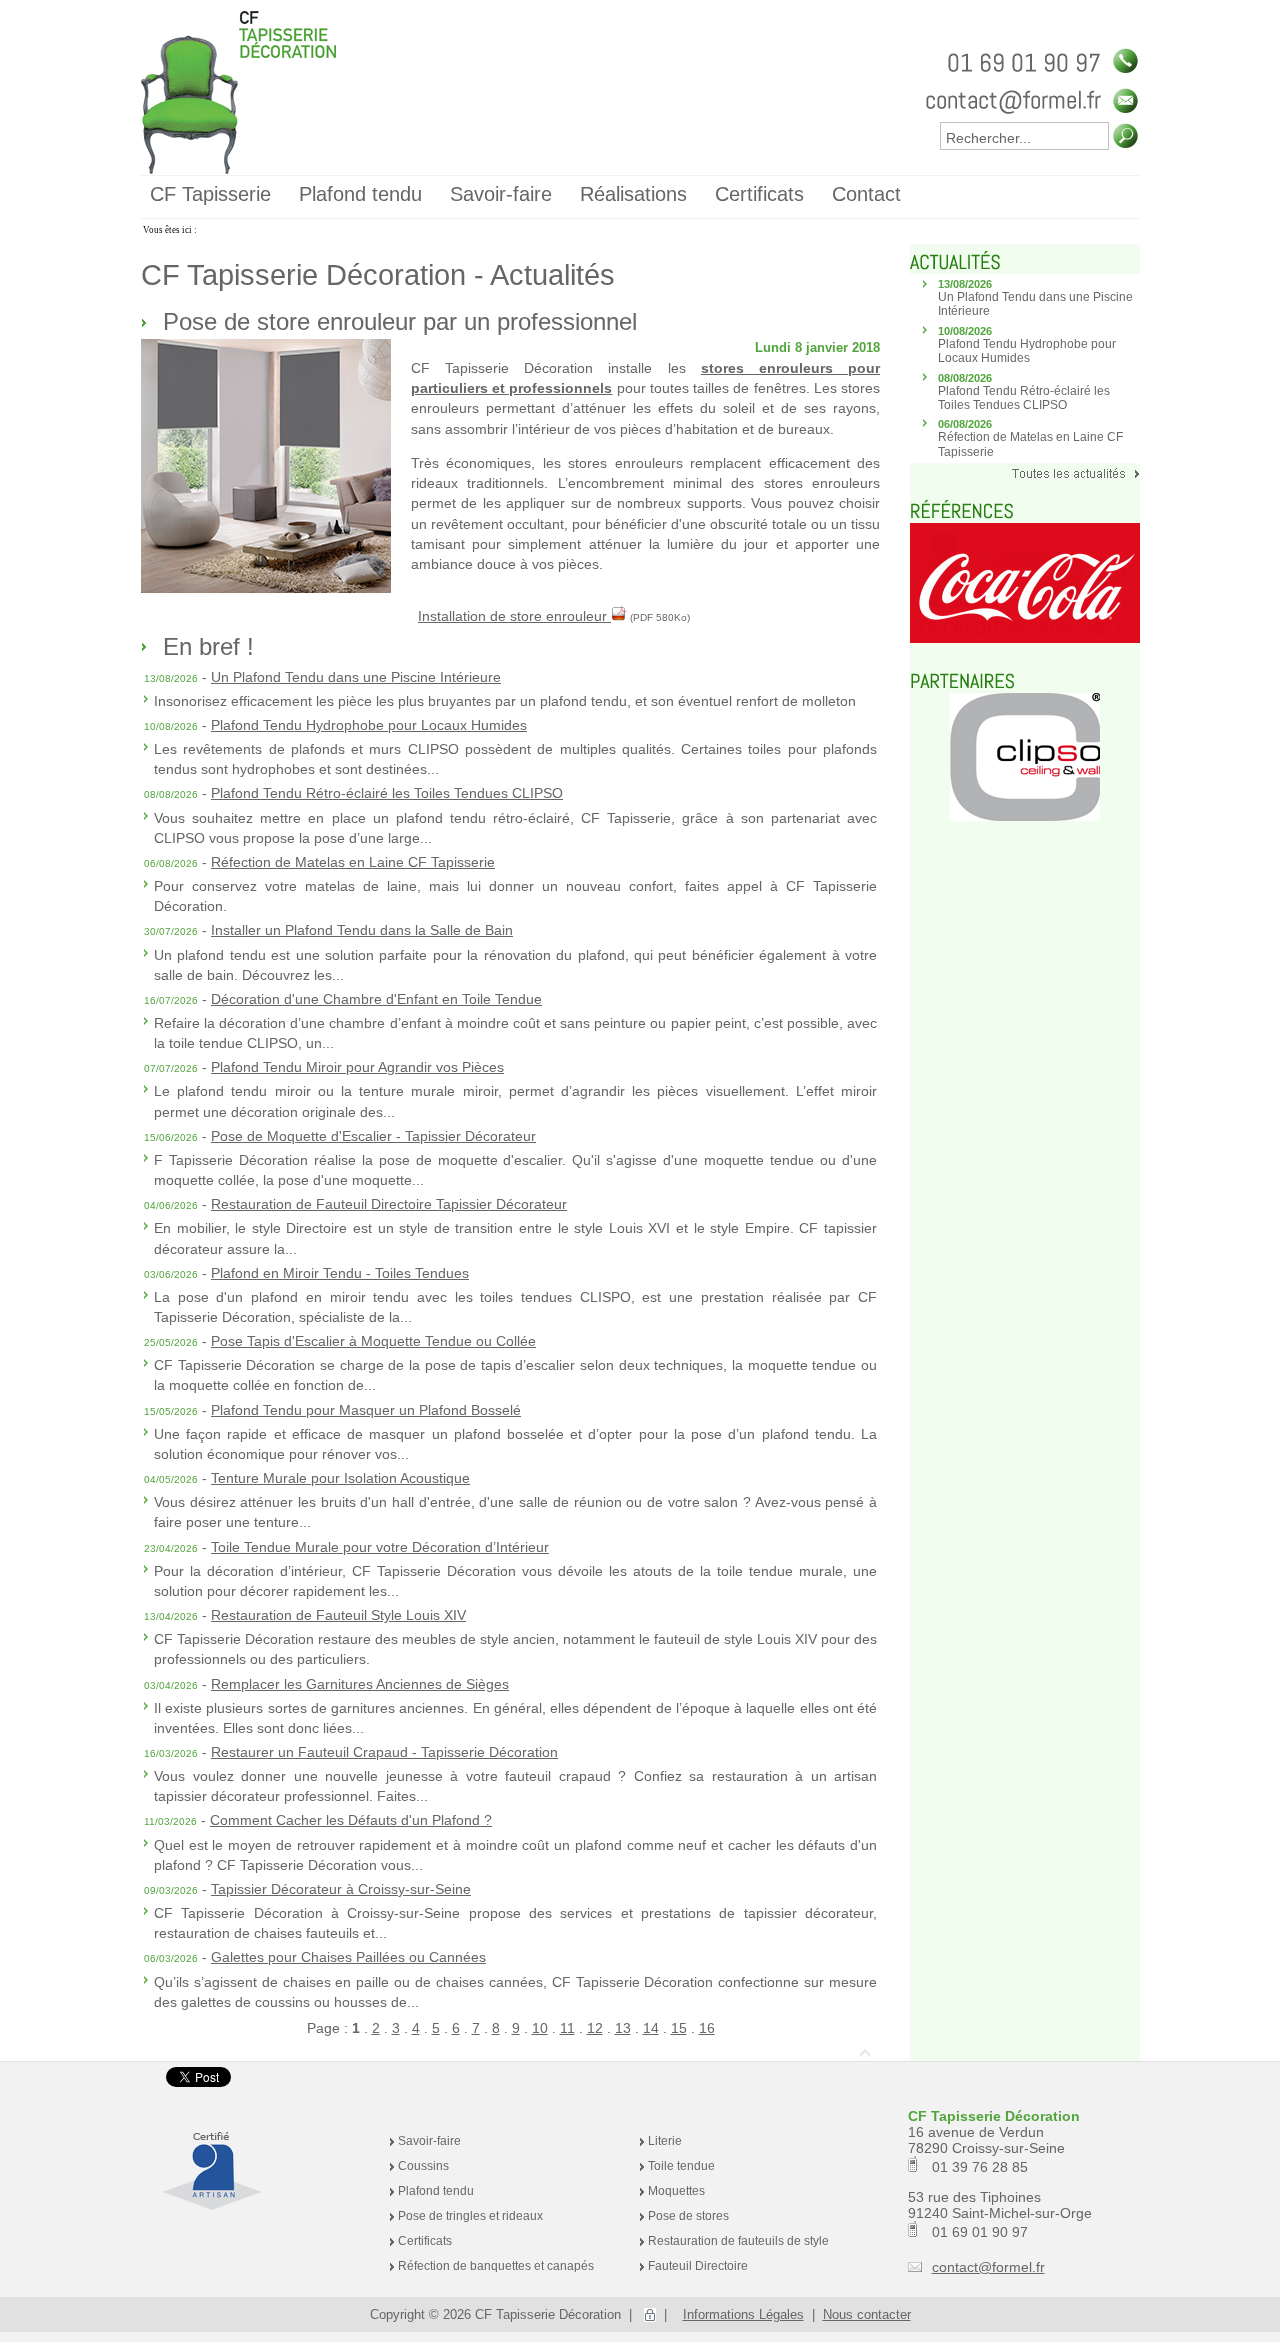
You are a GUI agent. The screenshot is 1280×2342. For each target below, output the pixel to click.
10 (540, 2028)
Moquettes (676, 2191)
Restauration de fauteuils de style (738, 2241)
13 (623, 2028)
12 (595, 2028)
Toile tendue (681, 2166)
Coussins (423, 2166)
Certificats (425, 2241)
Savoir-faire (429, 2141)
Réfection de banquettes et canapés (496, 2266)
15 (679, 2028)
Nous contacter (867, 2314)
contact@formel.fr (988, 2267)
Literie (665, 2141)
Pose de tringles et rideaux (470, 2216)
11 (567, 2028)
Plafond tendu (436, 2191)
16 (707, 2028)
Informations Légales (743, 2314)
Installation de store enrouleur (514, 616)
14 (651, 2028)
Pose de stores (688, 2216)
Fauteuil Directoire (698, 2266)
